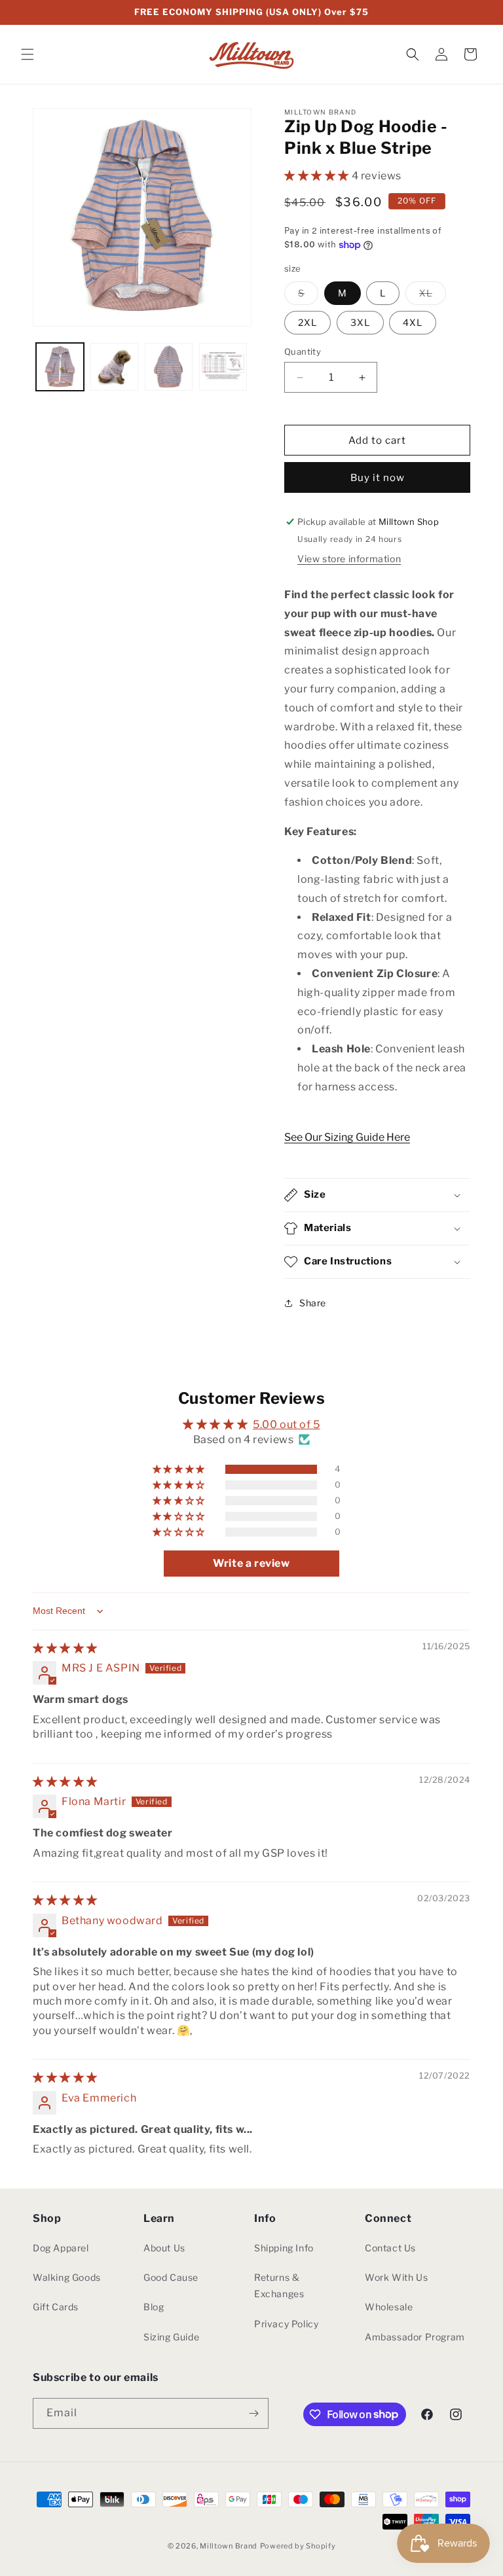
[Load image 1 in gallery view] (60, 367)
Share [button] (313, 1303)
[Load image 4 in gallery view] (223, 367)
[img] (65, 1648)
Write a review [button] (251, 1563)
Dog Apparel (61, 2248)
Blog (154, 2307)
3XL (360, 322)
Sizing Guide (171, 2337)
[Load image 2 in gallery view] (114, 367)
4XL (413, 322)
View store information (349, 559)
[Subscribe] (253, 2413)
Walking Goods (67, 2277)
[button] (28, 54)
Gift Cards (56, 2307)
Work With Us (396, 2277)
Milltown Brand (229, 2546)
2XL (307, 322)
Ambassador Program (415, 2337)
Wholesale (389, 2307)
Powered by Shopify (298, 2546)
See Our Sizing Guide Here (347, 1137)
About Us (164, 2248)
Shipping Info (284, 2248)
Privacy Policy (286, 2324)
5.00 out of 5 (287, 1424)
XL (433, 296)
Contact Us (390, 2248)
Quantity (303, 351)
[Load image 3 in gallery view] (169, 367)
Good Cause (171, 2277)
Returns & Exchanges (279, 2285)
